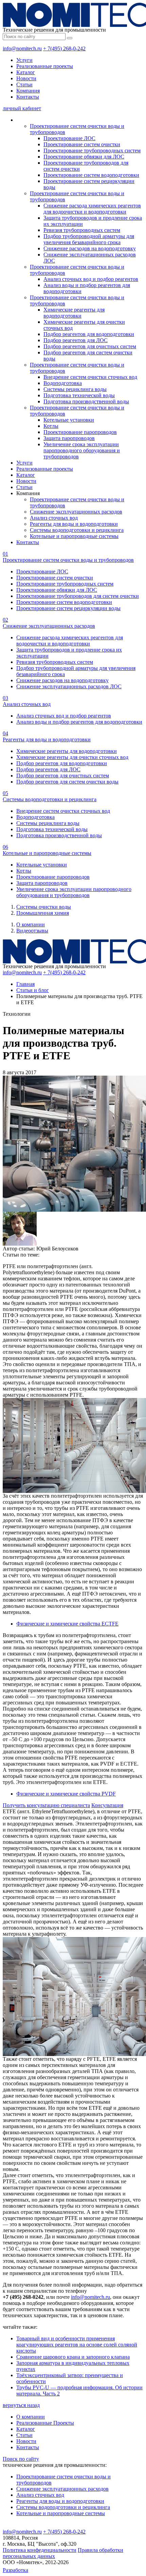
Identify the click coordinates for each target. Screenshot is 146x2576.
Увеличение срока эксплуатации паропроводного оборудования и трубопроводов (82, 450)
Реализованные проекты (45, 66)
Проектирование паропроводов (80, 432)
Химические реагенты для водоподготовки (74, 313)
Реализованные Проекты (45, 2423)
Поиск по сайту (21, 2459)
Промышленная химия (43, 913)
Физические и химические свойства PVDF (66, 1794)
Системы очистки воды (44, 907)
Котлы (51, 426)
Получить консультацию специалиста (46, 1805)
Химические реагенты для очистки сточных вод (72, 757)
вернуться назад (21, 2405)
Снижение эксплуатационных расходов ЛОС (69, 686)
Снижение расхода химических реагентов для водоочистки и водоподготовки (92, 209)
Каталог (26, 72)
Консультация (107, 1805)
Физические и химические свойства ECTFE (67, 1624)
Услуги (24, 60)
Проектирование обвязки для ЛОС (84, 157)
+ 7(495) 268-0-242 (64, 48)
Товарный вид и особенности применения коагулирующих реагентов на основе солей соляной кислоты (77, 2345)
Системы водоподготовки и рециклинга (77, 530)
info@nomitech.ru (22, 48)
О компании (31, 924)
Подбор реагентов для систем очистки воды (67, 782)
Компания (28, 91)
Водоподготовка (63, 383)
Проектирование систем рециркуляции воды (68, 608)
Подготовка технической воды (79, 395)
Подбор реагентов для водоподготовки (89, 334)
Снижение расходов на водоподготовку (90, 248)
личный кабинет (22, 108)
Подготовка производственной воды (86, 401)
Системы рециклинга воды (75, 389)
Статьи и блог (33, 990)
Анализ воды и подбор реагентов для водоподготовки (79, 722)
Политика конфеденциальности (40, 2550)
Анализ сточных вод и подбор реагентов (91, 279)
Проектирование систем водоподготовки (91, 175)
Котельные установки (69, 420)
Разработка (15, 2570)
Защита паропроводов (69, 438)
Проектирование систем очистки (82, 144)
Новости (26, 78)
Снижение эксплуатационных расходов (76, 512)
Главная (25, 984)
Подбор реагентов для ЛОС (76, 340)
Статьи (24, 85)
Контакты (28, 97)
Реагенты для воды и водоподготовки (74, 524)
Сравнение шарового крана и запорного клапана (73, 2357)
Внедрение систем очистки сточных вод (90, 377)
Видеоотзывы (32, 931)
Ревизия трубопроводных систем (82, 230)
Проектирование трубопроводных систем (92, 150)
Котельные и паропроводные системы (74, 536)
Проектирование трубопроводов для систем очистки (78, 596)
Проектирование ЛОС (69, 138)
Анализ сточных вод (54, 518)
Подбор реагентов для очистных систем (90, 346)
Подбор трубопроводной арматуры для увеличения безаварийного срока (89, 239)
